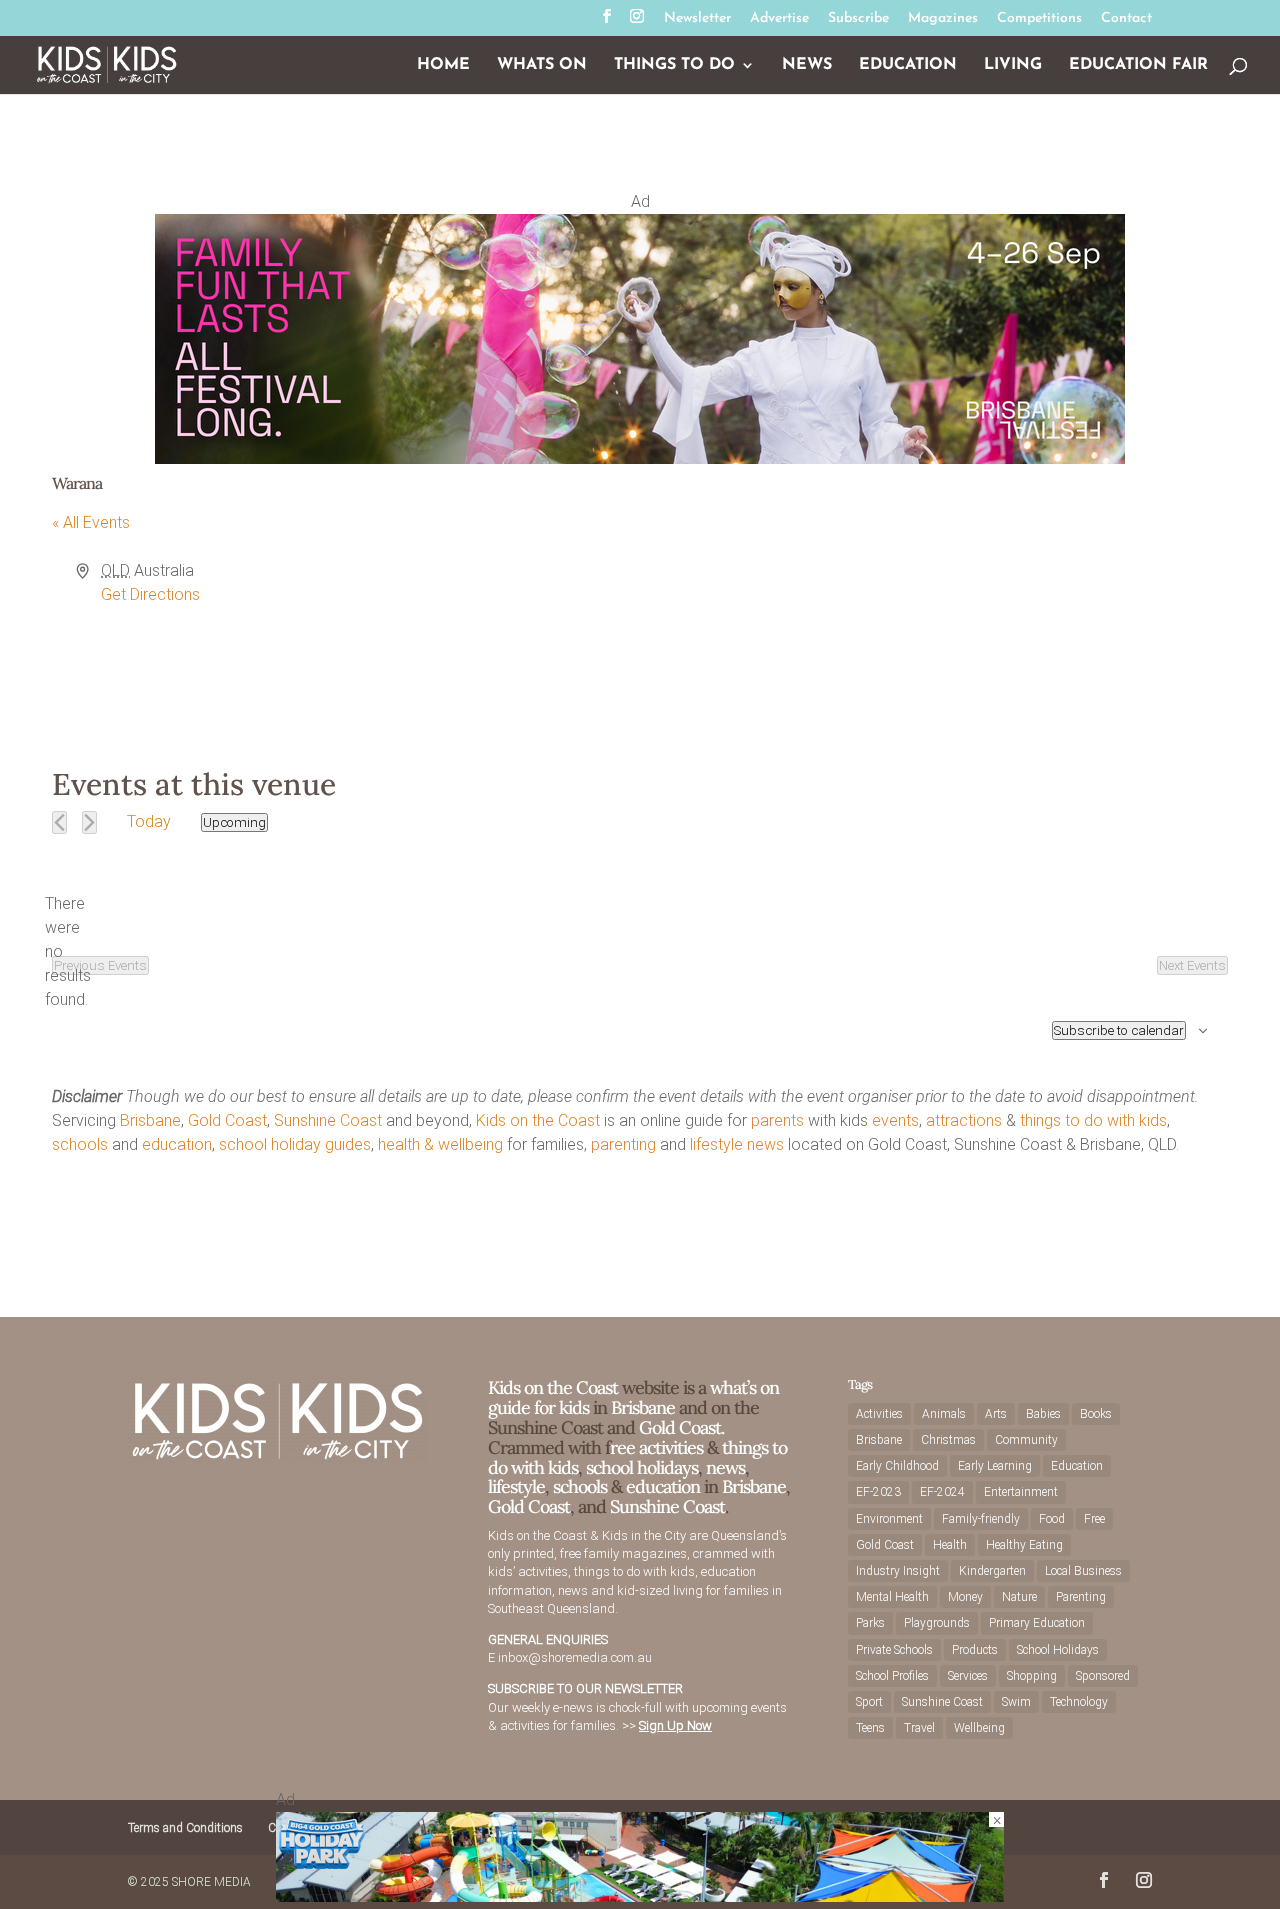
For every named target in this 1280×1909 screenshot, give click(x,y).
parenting (623, 1144)
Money (965, 1597)
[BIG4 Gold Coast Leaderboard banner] (640, 1896)
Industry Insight (898, 1571)
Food (1052, 1519)
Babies (1043, 1414)
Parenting (1081, 1597)
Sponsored (1103, 1676)
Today (149, 821)
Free (1094, 1519)
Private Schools (894, 1650)
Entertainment (1021, 1492)
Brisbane (150, 1120)
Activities (879, 1414)
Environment (889, 1519)
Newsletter (697, 19)
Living (1013, 65)
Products (975, 1650)
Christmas (948, 1440)
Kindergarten (992, 1571)
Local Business (1083, 1571)
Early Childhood (897, 1466)
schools (80, 1144)
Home (443, 65)
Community (1026, 1440)
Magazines (943, 19)
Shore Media (211, 1882)
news (765, 1144)
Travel (919, 1728)
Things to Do (674, 65)
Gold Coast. (679, 1427)
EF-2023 (878, 1492)
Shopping (1032, 1676)
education (177, 1144)
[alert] (68, 952)
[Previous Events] (59, 822)
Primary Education (1037, 1623)
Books (1096, 1414)
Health (950, 1545)
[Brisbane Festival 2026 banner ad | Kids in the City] (640, 458)
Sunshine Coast (328, 1120)
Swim (1016, 1702)
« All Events (91, 522)
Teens (870, 1728)
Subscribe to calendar (1119, 1030)
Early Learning (995, 1466)
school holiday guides (295, 1144)
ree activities (656, 1447)
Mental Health (892, 1597)
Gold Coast (227, 1120)
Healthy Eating (1024, 1545)
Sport (869, 1702)
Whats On (542, 65)
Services (968, 1676)
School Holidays (1058, 1650)
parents (777, 1120)
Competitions (1039, 19)
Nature (1019, 1597)
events (895, 1120)
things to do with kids (1093, 1120)
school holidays (642, 1467)
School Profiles (892, 1676)
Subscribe (858, 19)
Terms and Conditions (185, 1828)
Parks (870, 1623)
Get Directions (150, 594)
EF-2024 (942, 1492)
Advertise (779, 19)
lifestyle (716, 1144)
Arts (996, 1414)
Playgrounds (937, 1623)
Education (908, 65)
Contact (1126, 19)
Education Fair (1138, 65)
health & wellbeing (440, 1144)
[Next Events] (89, 822)
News (807, 65)
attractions (964, 1120)
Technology (1079, 1702)
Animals (944, 1414)
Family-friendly (981, 1519)
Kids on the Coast (538, 1120)
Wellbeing (979, 1728)
